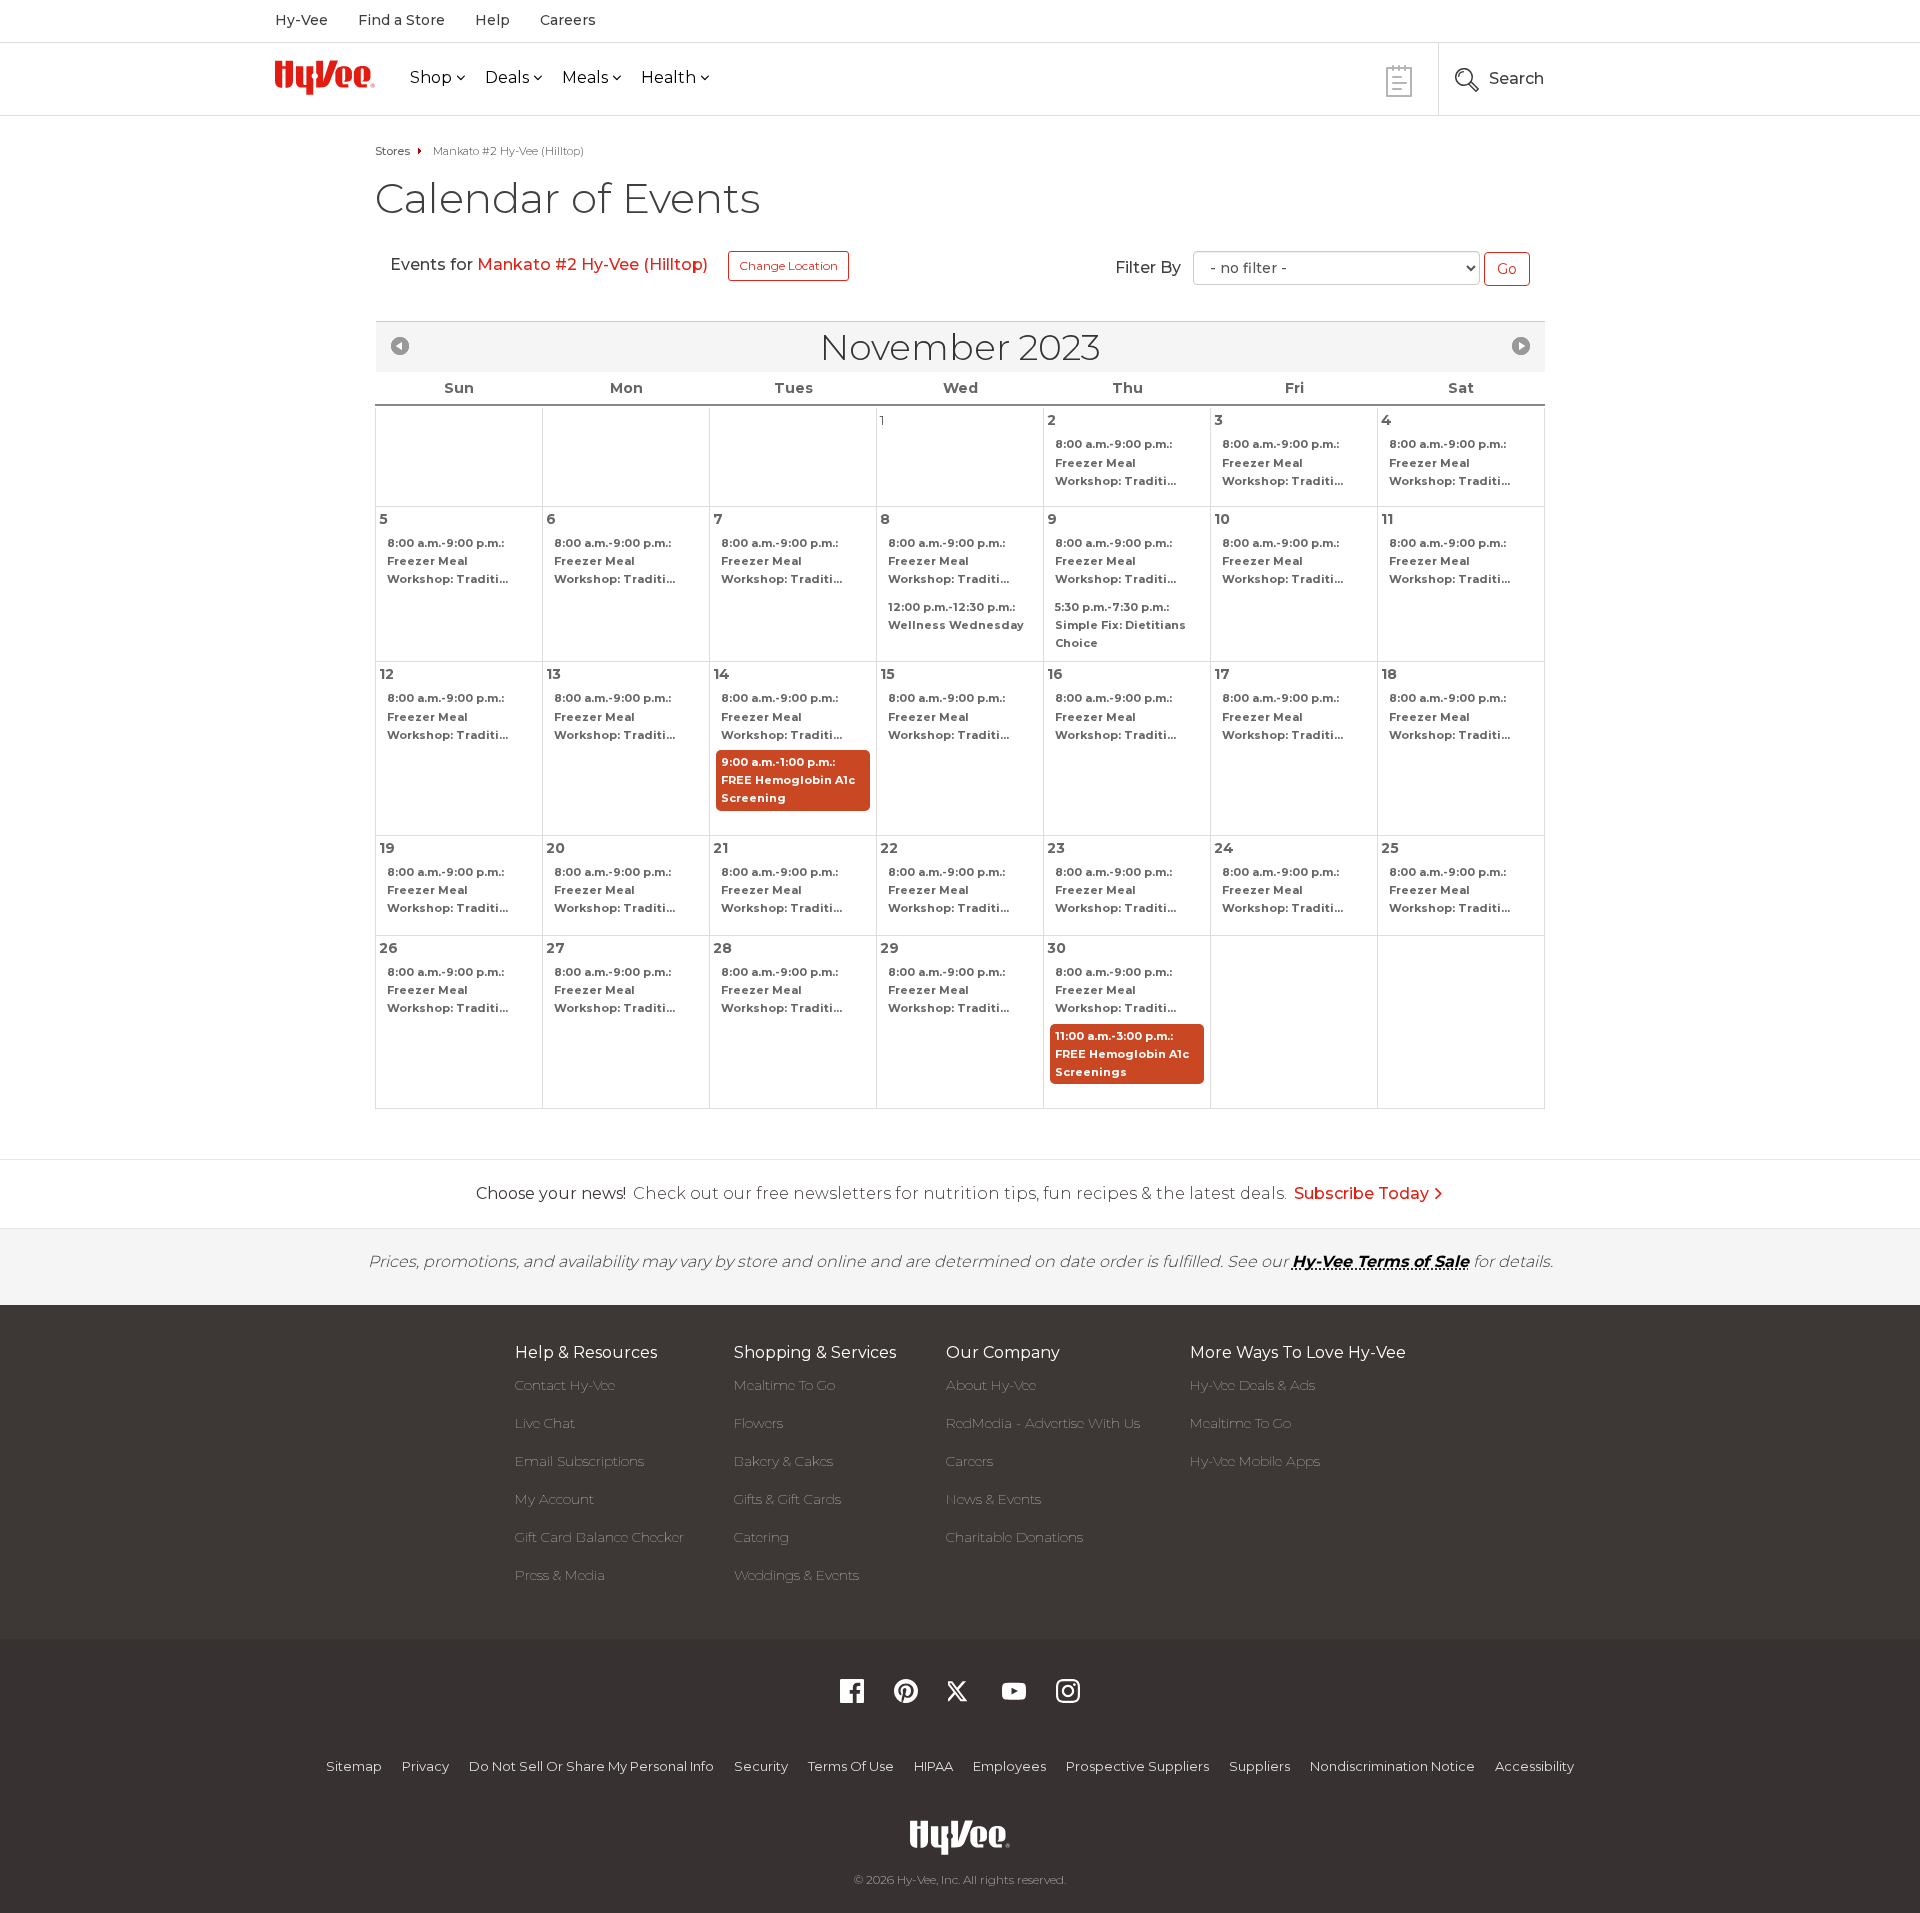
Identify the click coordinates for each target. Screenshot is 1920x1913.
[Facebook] (852, 1697)
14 (721, 674)
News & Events (993, 1499)
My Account (554, 1499)
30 (1056, 948)
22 (889, 848)
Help (492, 20)
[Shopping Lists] (1399, 78)
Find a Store (401, 20)
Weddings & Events (796, 1575)
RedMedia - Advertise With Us (1043, 1423)
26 (388, 948)
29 (889, 948)
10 (1222, 519)
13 (553, 674)
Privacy (425, 1766)
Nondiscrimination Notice (1392, 1766)
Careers (568, 20)
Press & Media (560, 1575)
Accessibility (1534, 1766)
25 (1390, 848)
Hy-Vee (301, 20)
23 (1056, 848)
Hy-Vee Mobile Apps (1255, 1461)
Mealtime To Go (784, 1385)
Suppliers (1259, 1766)
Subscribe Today (1361, 1193)
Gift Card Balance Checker (599, 1537)
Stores (392, 151)
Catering (761, 1537)
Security (761, 1766)
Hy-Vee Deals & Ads (1252, 1385)
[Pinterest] (906, 1697)
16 (1055, 674)
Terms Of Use (851, 1766)
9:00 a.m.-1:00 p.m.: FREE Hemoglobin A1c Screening (788, 780)
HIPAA (933, 1766)
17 (1222, 674)
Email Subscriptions (579, 1461)
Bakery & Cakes (783, 1461)
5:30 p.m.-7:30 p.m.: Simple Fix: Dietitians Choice (1120, 625)
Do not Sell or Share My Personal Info (591, 1766)
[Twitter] (960, 1697)
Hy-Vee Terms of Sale (1380, 1261)
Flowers (758, 1423)
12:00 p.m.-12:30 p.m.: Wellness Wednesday (956, 616)
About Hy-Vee (991, 1385)
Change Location (788, 265)
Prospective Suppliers (1137, 1766)
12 (386, 674)
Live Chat (545, 1423)
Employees (1009, 1766)
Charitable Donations (1014, 1537)
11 (1387, 519)
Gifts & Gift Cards (787, 1499)
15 (887, 674)
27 (555, 948)
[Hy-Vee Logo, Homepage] (325, 77)
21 (720, 848)
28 (722, 948)
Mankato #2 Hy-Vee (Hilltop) (592, 264)
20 (555, 848)
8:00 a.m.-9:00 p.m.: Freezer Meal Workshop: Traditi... (1115, 462)
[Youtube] (1014, 1697)
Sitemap (354, 1766)
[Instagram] (1068, 1697)
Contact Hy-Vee (565, 1385)
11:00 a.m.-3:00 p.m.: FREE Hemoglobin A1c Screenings (1122, 1054)
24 (1224, 848)
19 (387, 848)
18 (1389, 674)
